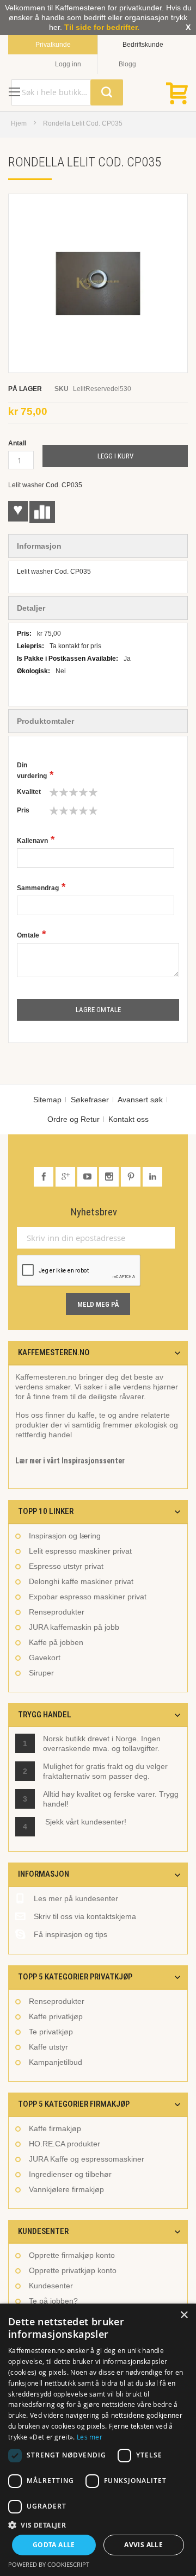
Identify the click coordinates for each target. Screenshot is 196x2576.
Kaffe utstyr (48, 2047)
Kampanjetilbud (56, 2062)
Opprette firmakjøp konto (72, 2255)
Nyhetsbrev (94, 1212)
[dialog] (98, 2440)
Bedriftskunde (143, 45)
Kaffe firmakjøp (55, 2128)
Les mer (90, 2437)
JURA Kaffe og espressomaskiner (87, 2159)
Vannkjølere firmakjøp (66, 2189)
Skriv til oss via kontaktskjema (85, 1916)
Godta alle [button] (54, 2545)
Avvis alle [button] (143, 2545)
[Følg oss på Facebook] (45, 1177)
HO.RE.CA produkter (65, 2144)
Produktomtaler (45, 721)
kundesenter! (104, 1822)
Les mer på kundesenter (76, 1898)
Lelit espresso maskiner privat (80, 1551)
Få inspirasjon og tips (71, 1934)
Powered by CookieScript (49, 2564)
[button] (98, 2525)
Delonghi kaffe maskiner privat (81, 1581)
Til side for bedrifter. (102, 27)
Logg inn (68, 64)
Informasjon (39, 546)
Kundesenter (51, 2286)
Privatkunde (53, 45)
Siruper (41, 1673)
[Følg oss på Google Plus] (66, 1177)
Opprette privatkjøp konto (73, 2270)
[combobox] (67, 92)
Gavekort (45, 1658)
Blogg (127, 64)
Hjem (19, 123)
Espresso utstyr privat (66, 1566)
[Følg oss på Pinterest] (132, 1177)
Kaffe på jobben (56, 1642)
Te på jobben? (53, 2301)
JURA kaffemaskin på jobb (74, 1627)
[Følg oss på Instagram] (110, 1177)
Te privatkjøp (51, 2032)
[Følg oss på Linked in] (152, 1177)
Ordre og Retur (73, 1119)
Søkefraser (90, 1100)
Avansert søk (140, 1100)
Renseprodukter (57, 1612)
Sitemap (47, 1100)
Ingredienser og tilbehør (70, 2174)
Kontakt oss (128, 1119)
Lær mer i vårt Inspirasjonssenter (70, 1461)
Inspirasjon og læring (65, 1536)
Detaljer (31, 608)
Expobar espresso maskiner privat (88, 1597)
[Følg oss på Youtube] (88, 1177)
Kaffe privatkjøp (56, 2016)
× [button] (184, 2315)
